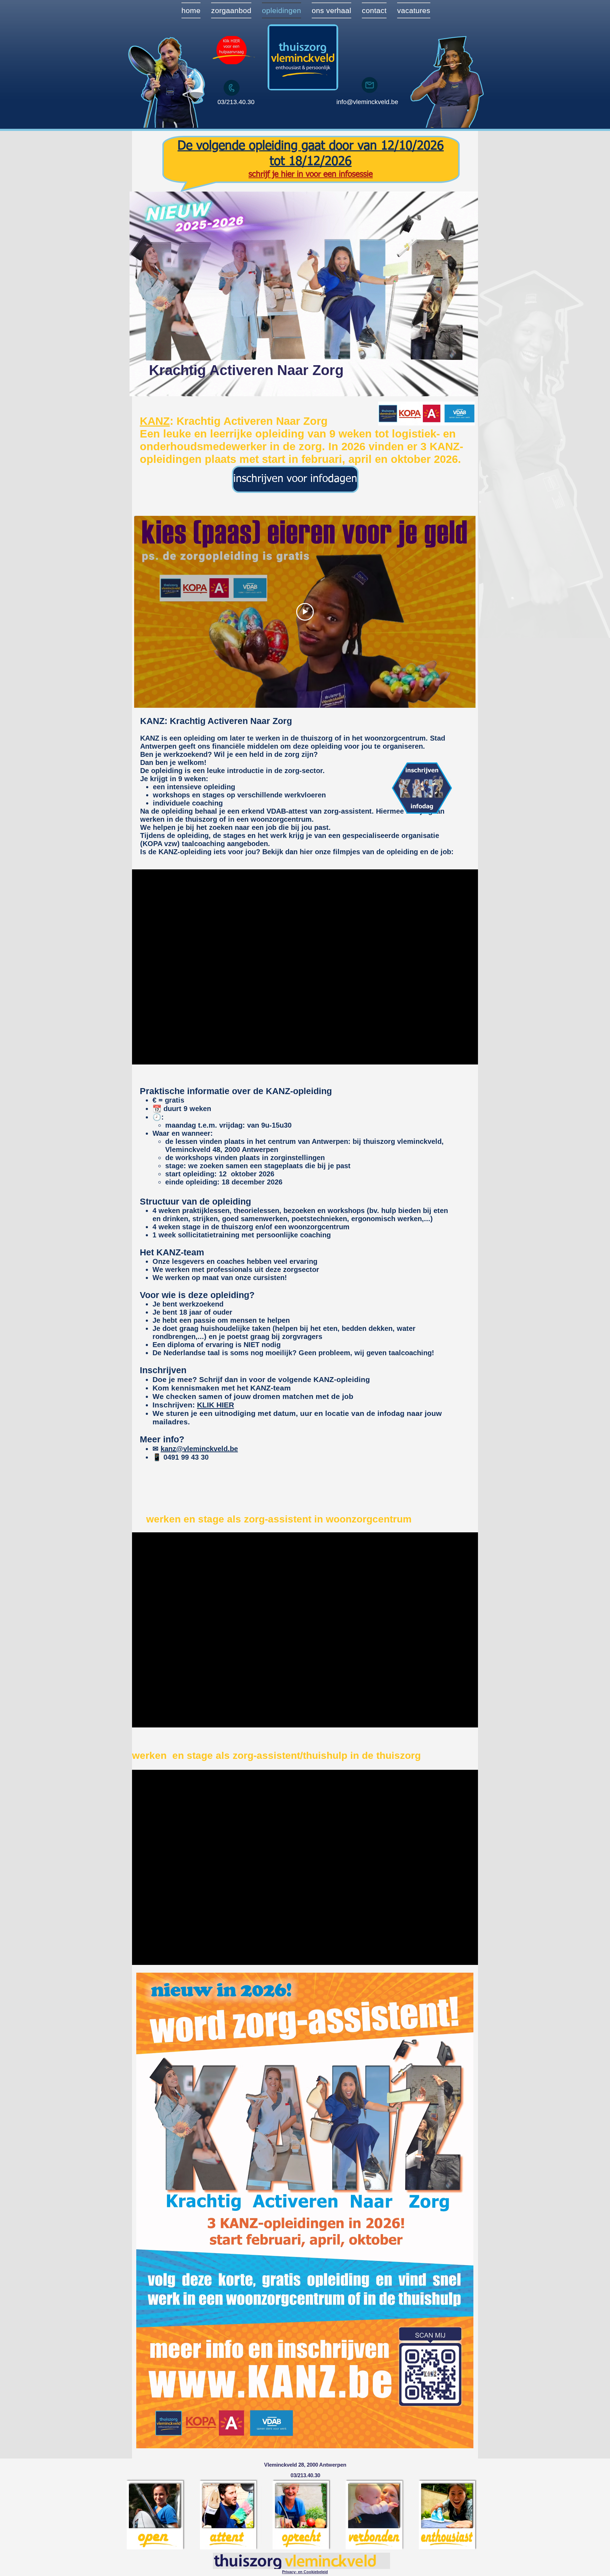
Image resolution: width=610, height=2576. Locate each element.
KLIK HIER (216, 1405)
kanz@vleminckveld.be (199, 1449)
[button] (305, 2572)
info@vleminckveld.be (367, 102)
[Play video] (305, 612)
